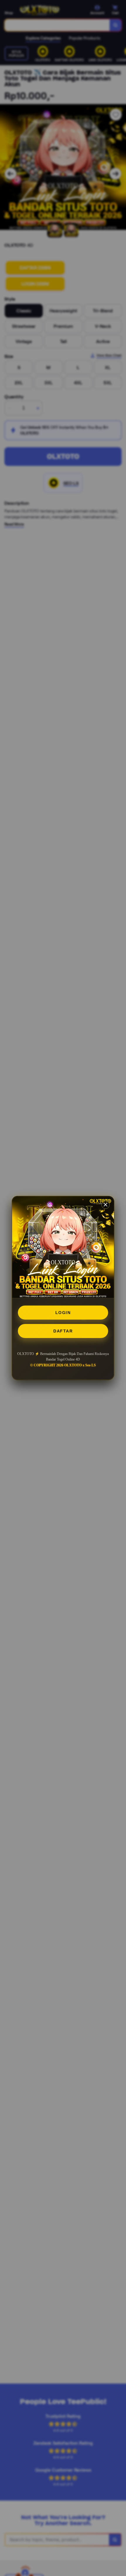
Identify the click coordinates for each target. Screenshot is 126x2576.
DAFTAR (63, 1331)
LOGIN (63, 1313)
